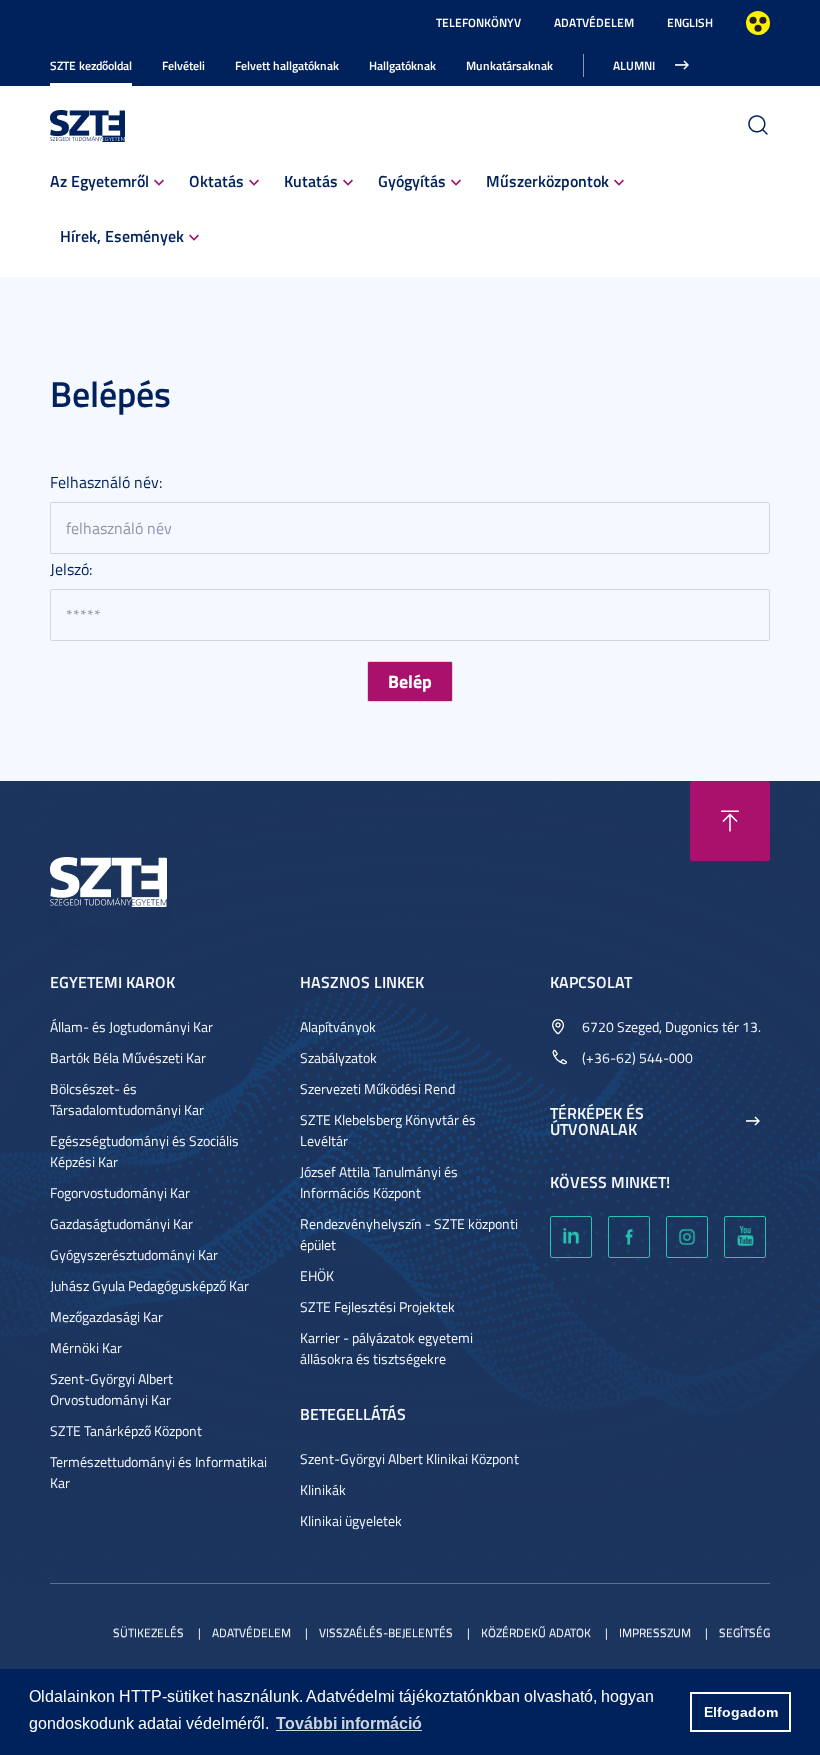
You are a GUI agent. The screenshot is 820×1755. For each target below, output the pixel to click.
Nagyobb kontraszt (758, 23)
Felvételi (183, 65)
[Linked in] (571, 1237)
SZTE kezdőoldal (91, 65)
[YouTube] (745, 1237)
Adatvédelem (594, 22)
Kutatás (311, 180)
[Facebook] (629, 1237)
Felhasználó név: (106, 482)
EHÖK (317, 1275)
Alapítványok (338, 1026)
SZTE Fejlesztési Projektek (377, 1306)
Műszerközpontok (547, 180)
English (690, 22)
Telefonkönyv (478, 22)
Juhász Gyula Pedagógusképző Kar (149, 1285)
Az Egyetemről (99, 180)
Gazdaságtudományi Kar (121, 1223)
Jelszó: (71, 569)
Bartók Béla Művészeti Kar (128, 1057)
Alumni (634, 65)
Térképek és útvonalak (597, 1121)
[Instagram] (687, 1237)
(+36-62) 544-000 (637, 1057)
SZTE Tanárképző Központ (126, 1430)
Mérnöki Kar (86, 1347)
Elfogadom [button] (741, 1712)
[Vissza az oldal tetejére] (730, 821)
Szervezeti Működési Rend (377, 1088)
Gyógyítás (412, 180)
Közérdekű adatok (536, 1632)
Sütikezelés (148, 1632)
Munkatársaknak (509, 65)
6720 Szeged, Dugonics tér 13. (671, 1026)
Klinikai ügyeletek (351, 1520)
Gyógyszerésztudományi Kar (134, 1254)
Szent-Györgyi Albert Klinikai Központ (409, 1458)
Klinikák (323, 1489)
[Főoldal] (88, 123)
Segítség (744, 1632)
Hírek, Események (122, 235)
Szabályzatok (338, 1057)
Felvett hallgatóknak (287, 65)
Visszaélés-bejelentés (386, 1632)
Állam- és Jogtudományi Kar (131, 1026)
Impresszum (655, 1632)
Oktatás (216, 180)
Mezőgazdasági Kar (106, 1316)
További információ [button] (349, 1723)
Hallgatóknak (402, 65)
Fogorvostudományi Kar (120, 1192)
